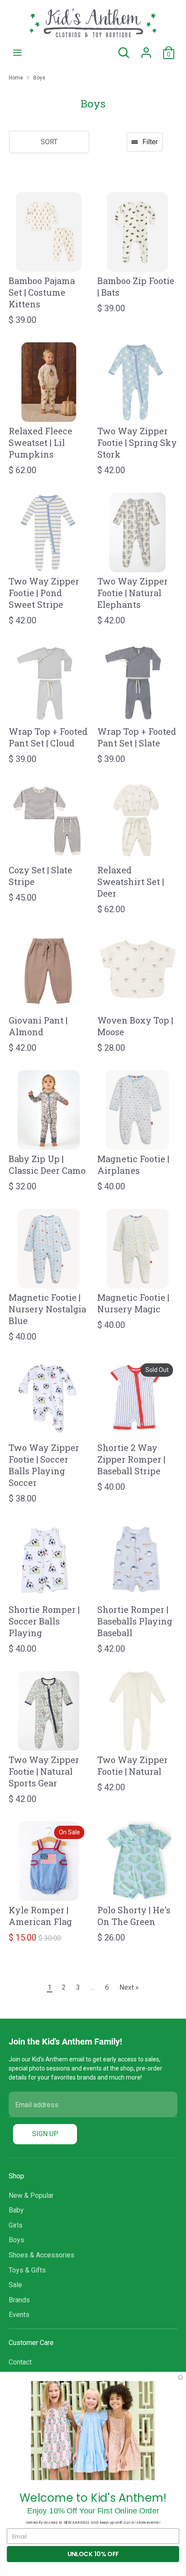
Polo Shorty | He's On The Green (134, 1916)
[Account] (146, 49)
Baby (16, 2210)
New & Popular (31, 2195)
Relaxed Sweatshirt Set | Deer (131, 882)
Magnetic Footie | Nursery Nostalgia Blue (47, 1309)
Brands (19, 2300)
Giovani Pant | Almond (38, 1026)
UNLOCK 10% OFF (93, 2554)
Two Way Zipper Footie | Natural (133, 1765)
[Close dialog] (180, 2377)
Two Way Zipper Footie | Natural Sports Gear (44, 1771)
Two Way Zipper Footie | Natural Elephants (133, 593)
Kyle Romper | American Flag (40, 1916)
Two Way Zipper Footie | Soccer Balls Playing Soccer (44, 1465)
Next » (129, 1987)
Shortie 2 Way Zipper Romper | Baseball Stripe (131, 1459)
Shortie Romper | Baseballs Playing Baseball (135, 1621)
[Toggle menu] (17, 52)
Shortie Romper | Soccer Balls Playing (44, 1621)
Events (19, 2315)
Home (16, 78)
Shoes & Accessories (42, 2255)
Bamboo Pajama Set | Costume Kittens (42, 292)
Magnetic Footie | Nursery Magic (133, 1303)
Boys (39, 78)
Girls (16, 2225)
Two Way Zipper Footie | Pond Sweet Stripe (44, 593)
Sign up (45, 2134)
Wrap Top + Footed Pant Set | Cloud (48, 737)
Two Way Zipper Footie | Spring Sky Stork (137, 443)
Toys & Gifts (27, 2270)
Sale (15, 2285)
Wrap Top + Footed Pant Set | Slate (137, 737)
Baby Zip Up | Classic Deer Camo (47, 1165)
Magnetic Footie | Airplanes (133, 1165)
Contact (20, 2362)
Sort (49, 142)
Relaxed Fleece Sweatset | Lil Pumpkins (40, 443)
